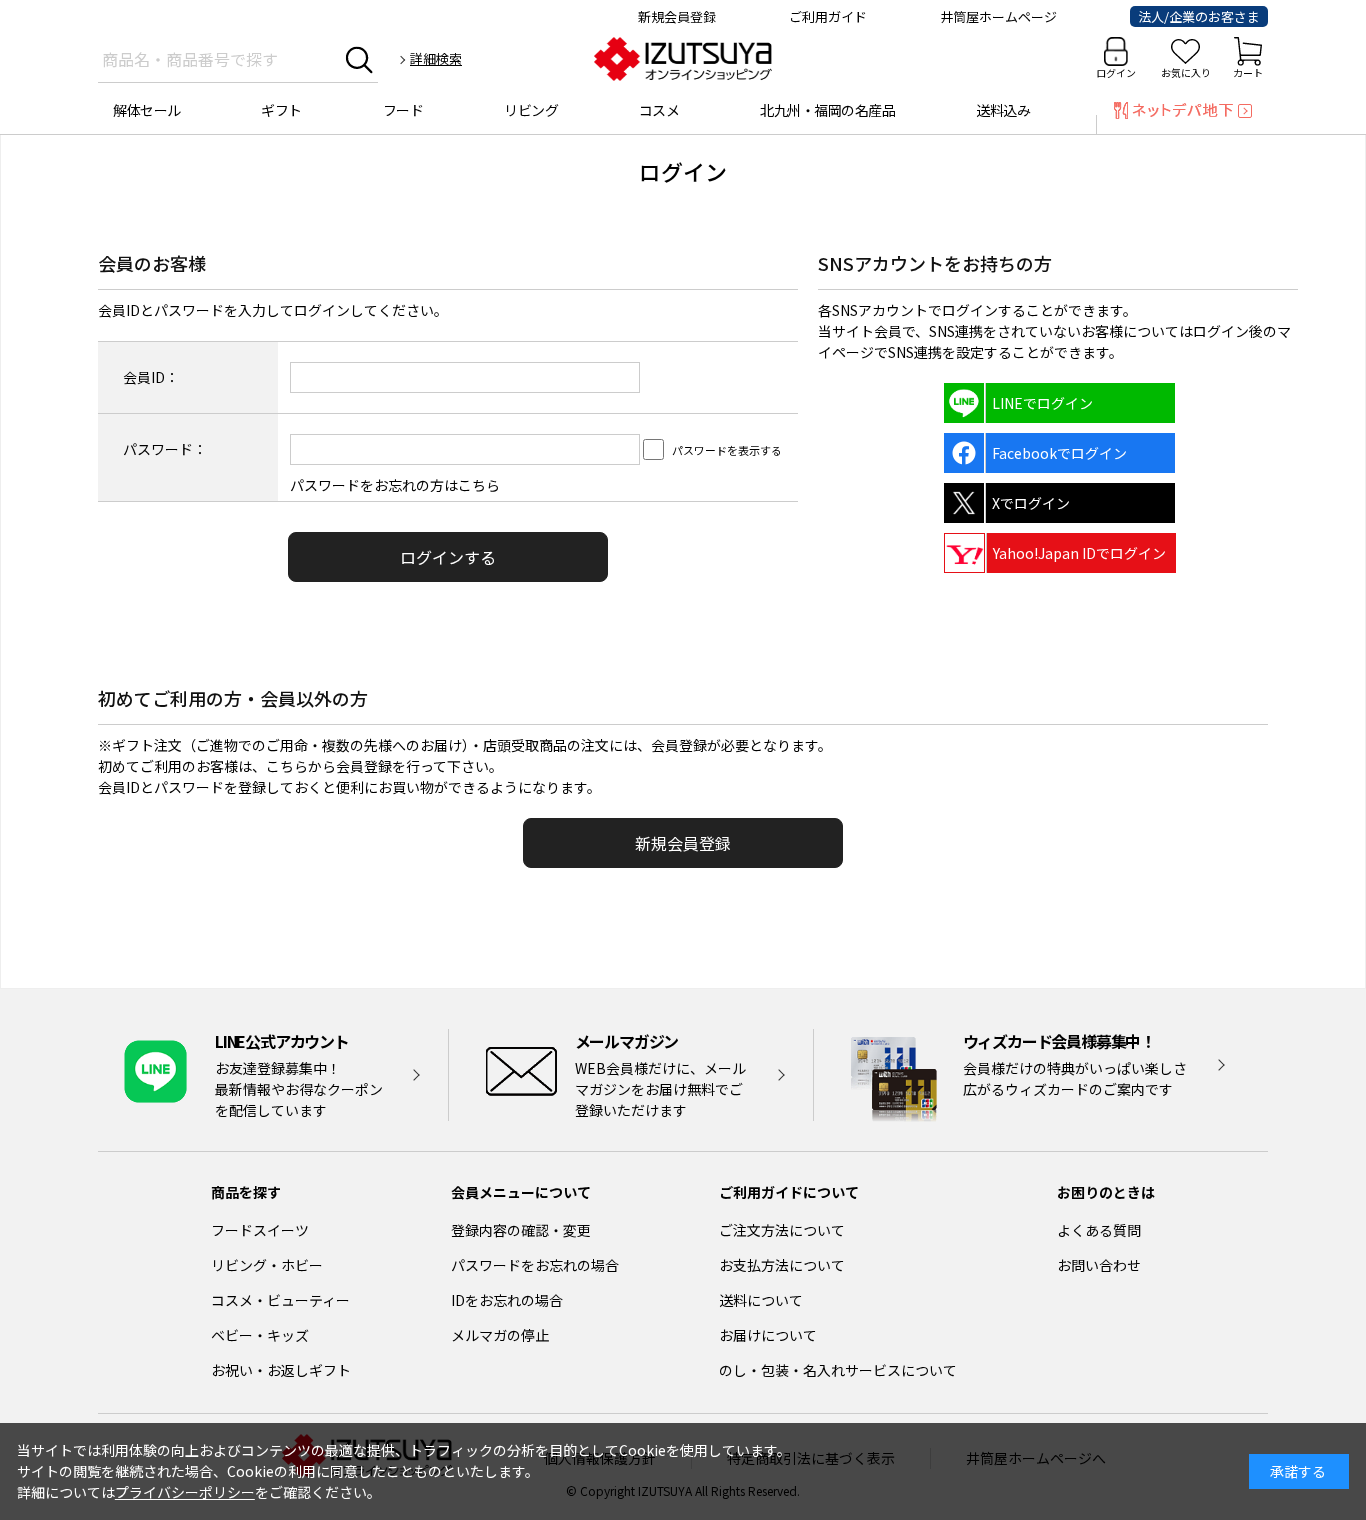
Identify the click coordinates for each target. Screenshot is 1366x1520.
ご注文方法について (782, 1230)
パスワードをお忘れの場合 (535, 1265)
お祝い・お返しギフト (281, 1370)
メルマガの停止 (500, 1335)
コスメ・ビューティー (280, 1300)
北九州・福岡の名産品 (827, 110)
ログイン (1116, 72)
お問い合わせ (1099, 1265)
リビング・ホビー (267, 1265)
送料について (761, 1300)
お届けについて (768, 1335)
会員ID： (151, 377)
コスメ (659, 110)
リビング (531, 110)
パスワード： (165, 449)
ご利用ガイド (828, 16)
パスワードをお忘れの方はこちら (395, 485)
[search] (359, 59)
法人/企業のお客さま (1199, 16)
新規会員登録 (677, 16)
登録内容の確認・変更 (521, 1230)
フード (403, 110)
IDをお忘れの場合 (507, 1300)
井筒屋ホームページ (998, 16)
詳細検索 (436, 58)
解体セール (147, 110)
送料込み (1003, 110)
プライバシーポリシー (185, 1492)
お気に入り (1186, 72)
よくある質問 (1099, 1230)
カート (1248, 72)
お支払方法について (782, 1265)
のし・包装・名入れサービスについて (838, 1370)
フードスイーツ (260, 1230)
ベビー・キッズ (260, 1335)
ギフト (281, 110)
